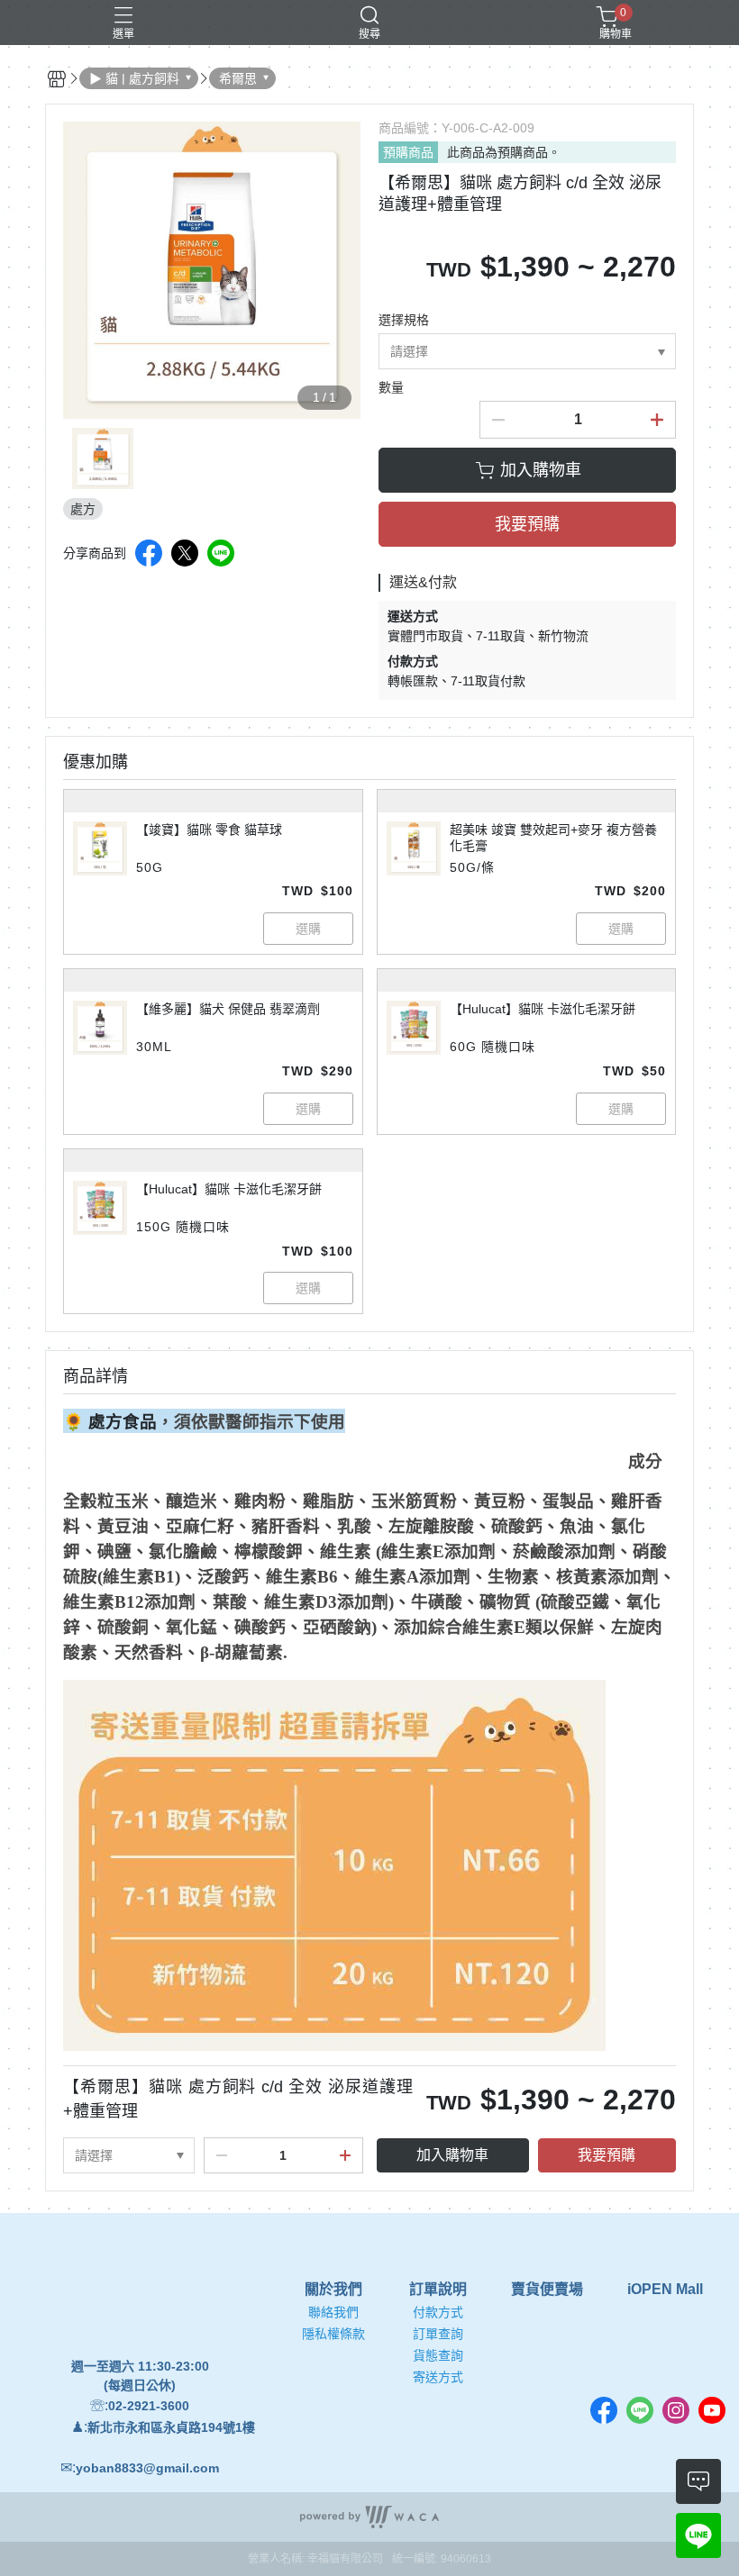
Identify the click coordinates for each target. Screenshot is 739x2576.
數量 (391, 387)
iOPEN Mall (665, 2290)
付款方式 (438, 2312)
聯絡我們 (333, 2312)
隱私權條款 (333, 2334)
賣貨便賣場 (547, 2290)
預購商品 (408, 152)
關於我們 (333, 2290)
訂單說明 (438, 2290)
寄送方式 (438, 2377)
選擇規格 (404, 320)
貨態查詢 (438, 2355)
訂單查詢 (438, 2334)
